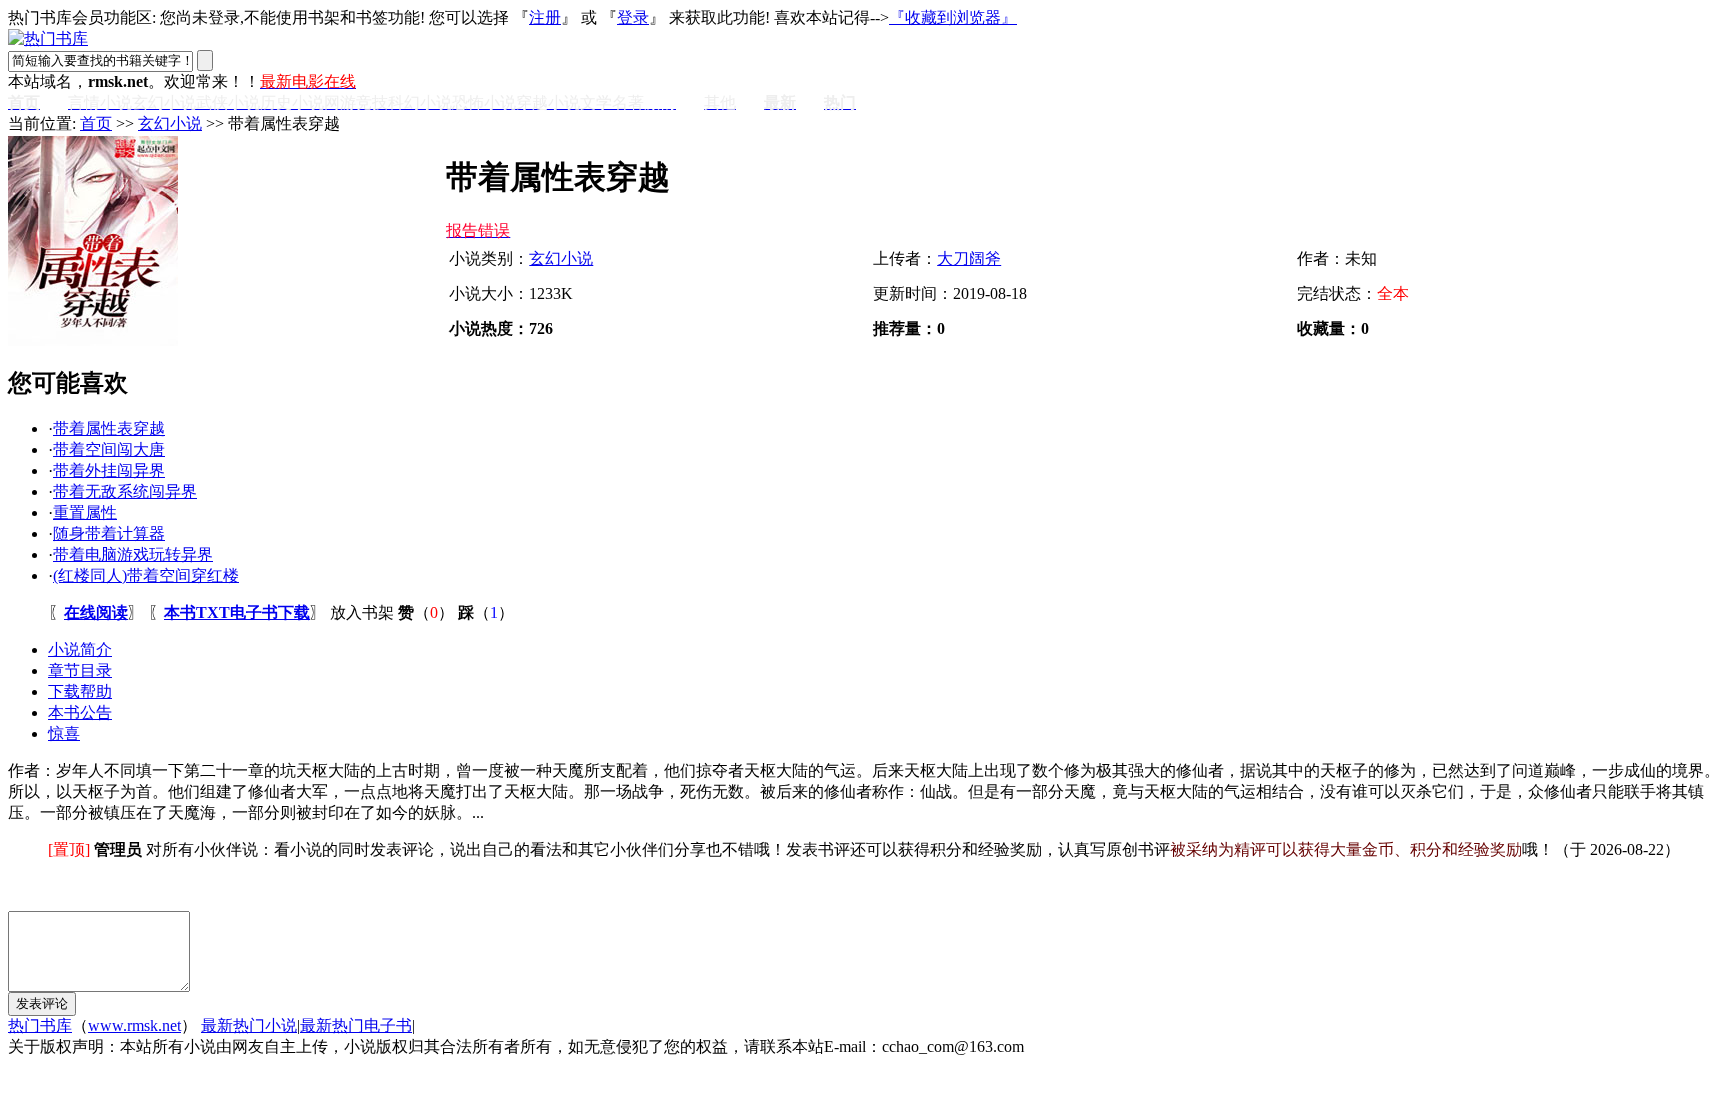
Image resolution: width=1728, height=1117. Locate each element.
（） (426, 612)
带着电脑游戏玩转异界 (133, 554)
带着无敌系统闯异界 (125, 491)
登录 (633, 17)
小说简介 (80, 649)
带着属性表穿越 (109, 428)
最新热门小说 (249, 1025)
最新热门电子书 (356, 1025)
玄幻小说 (170, 123)
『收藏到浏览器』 (953, 17)
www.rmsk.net (134, 1025)
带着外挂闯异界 (109, 470)
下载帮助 (80, 691)
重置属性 (85, 512)
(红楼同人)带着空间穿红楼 (146, 575)
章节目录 (80, 670)
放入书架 (362, 612)
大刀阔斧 (969, 258)
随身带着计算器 (109, 533)
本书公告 (80, 712)
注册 (545, 17)
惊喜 (64, 733)
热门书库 (40, 1025)
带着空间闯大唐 (109, 449)
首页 (96, 123)
